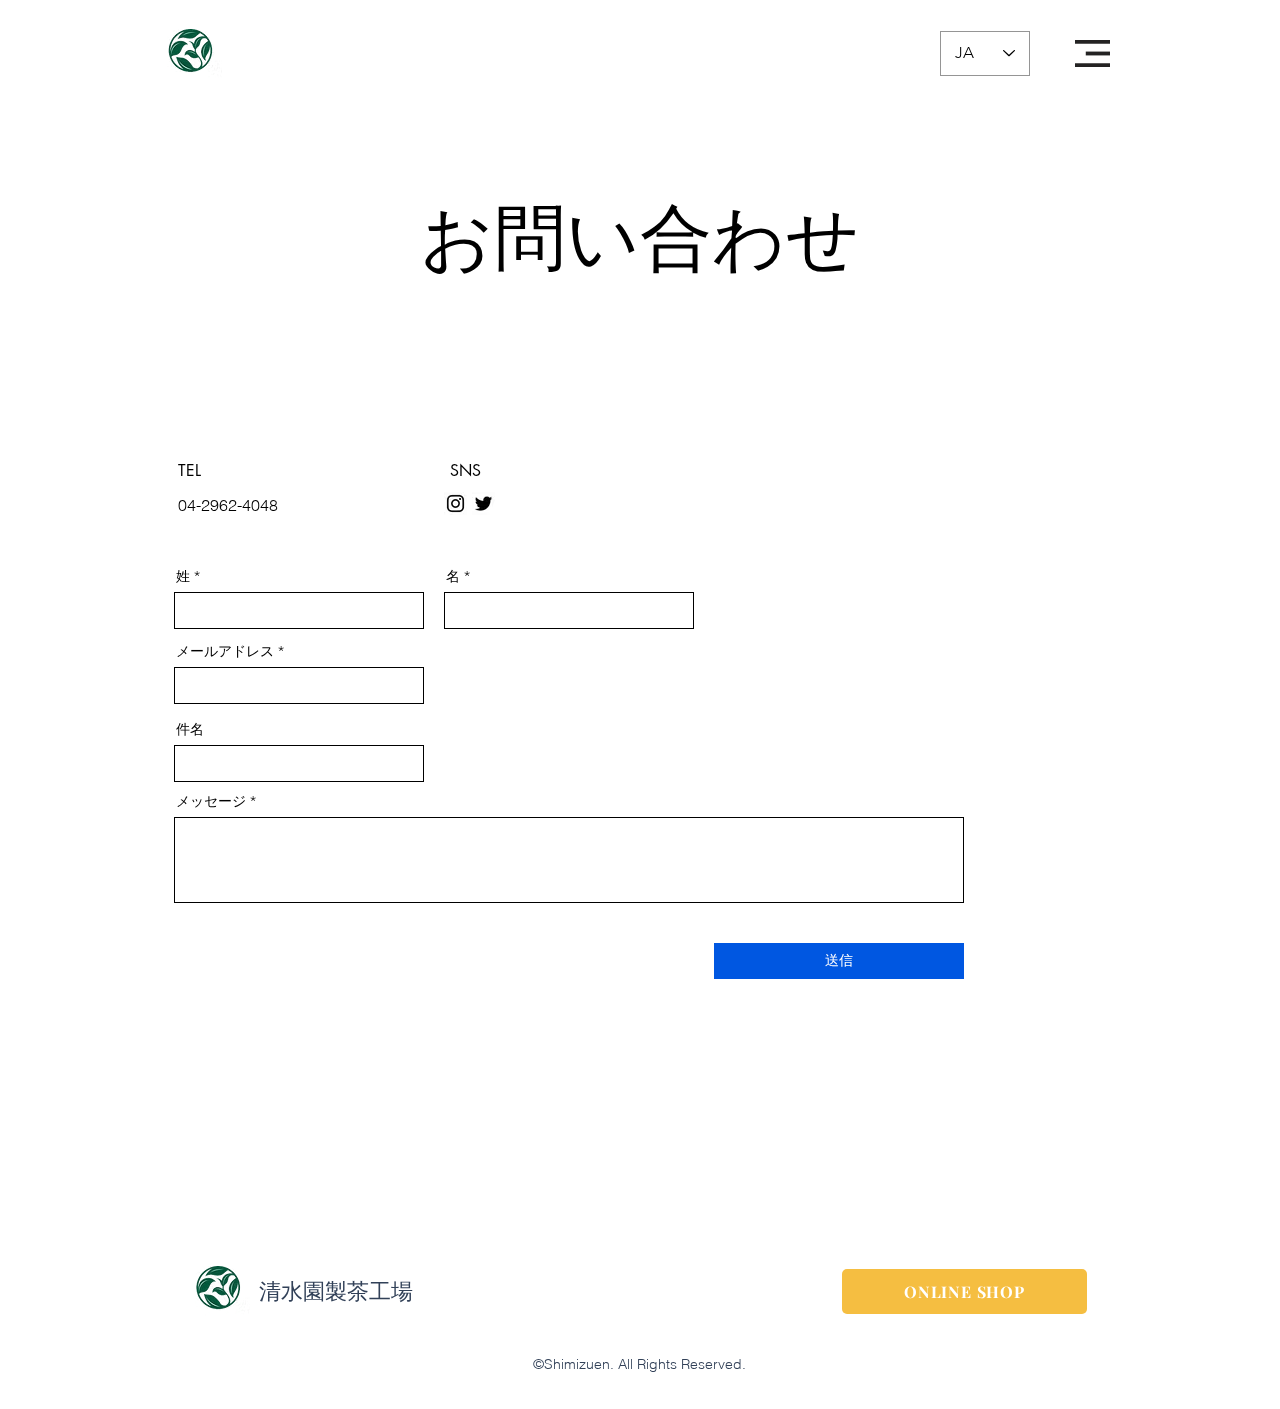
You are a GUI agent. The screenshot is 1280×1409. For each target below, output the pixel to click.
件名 (190, 729)
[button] (1092, 53)
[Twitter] (483, 503)
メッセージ (211, 801)
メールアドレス (225, 651)
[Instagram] (455, 503)
